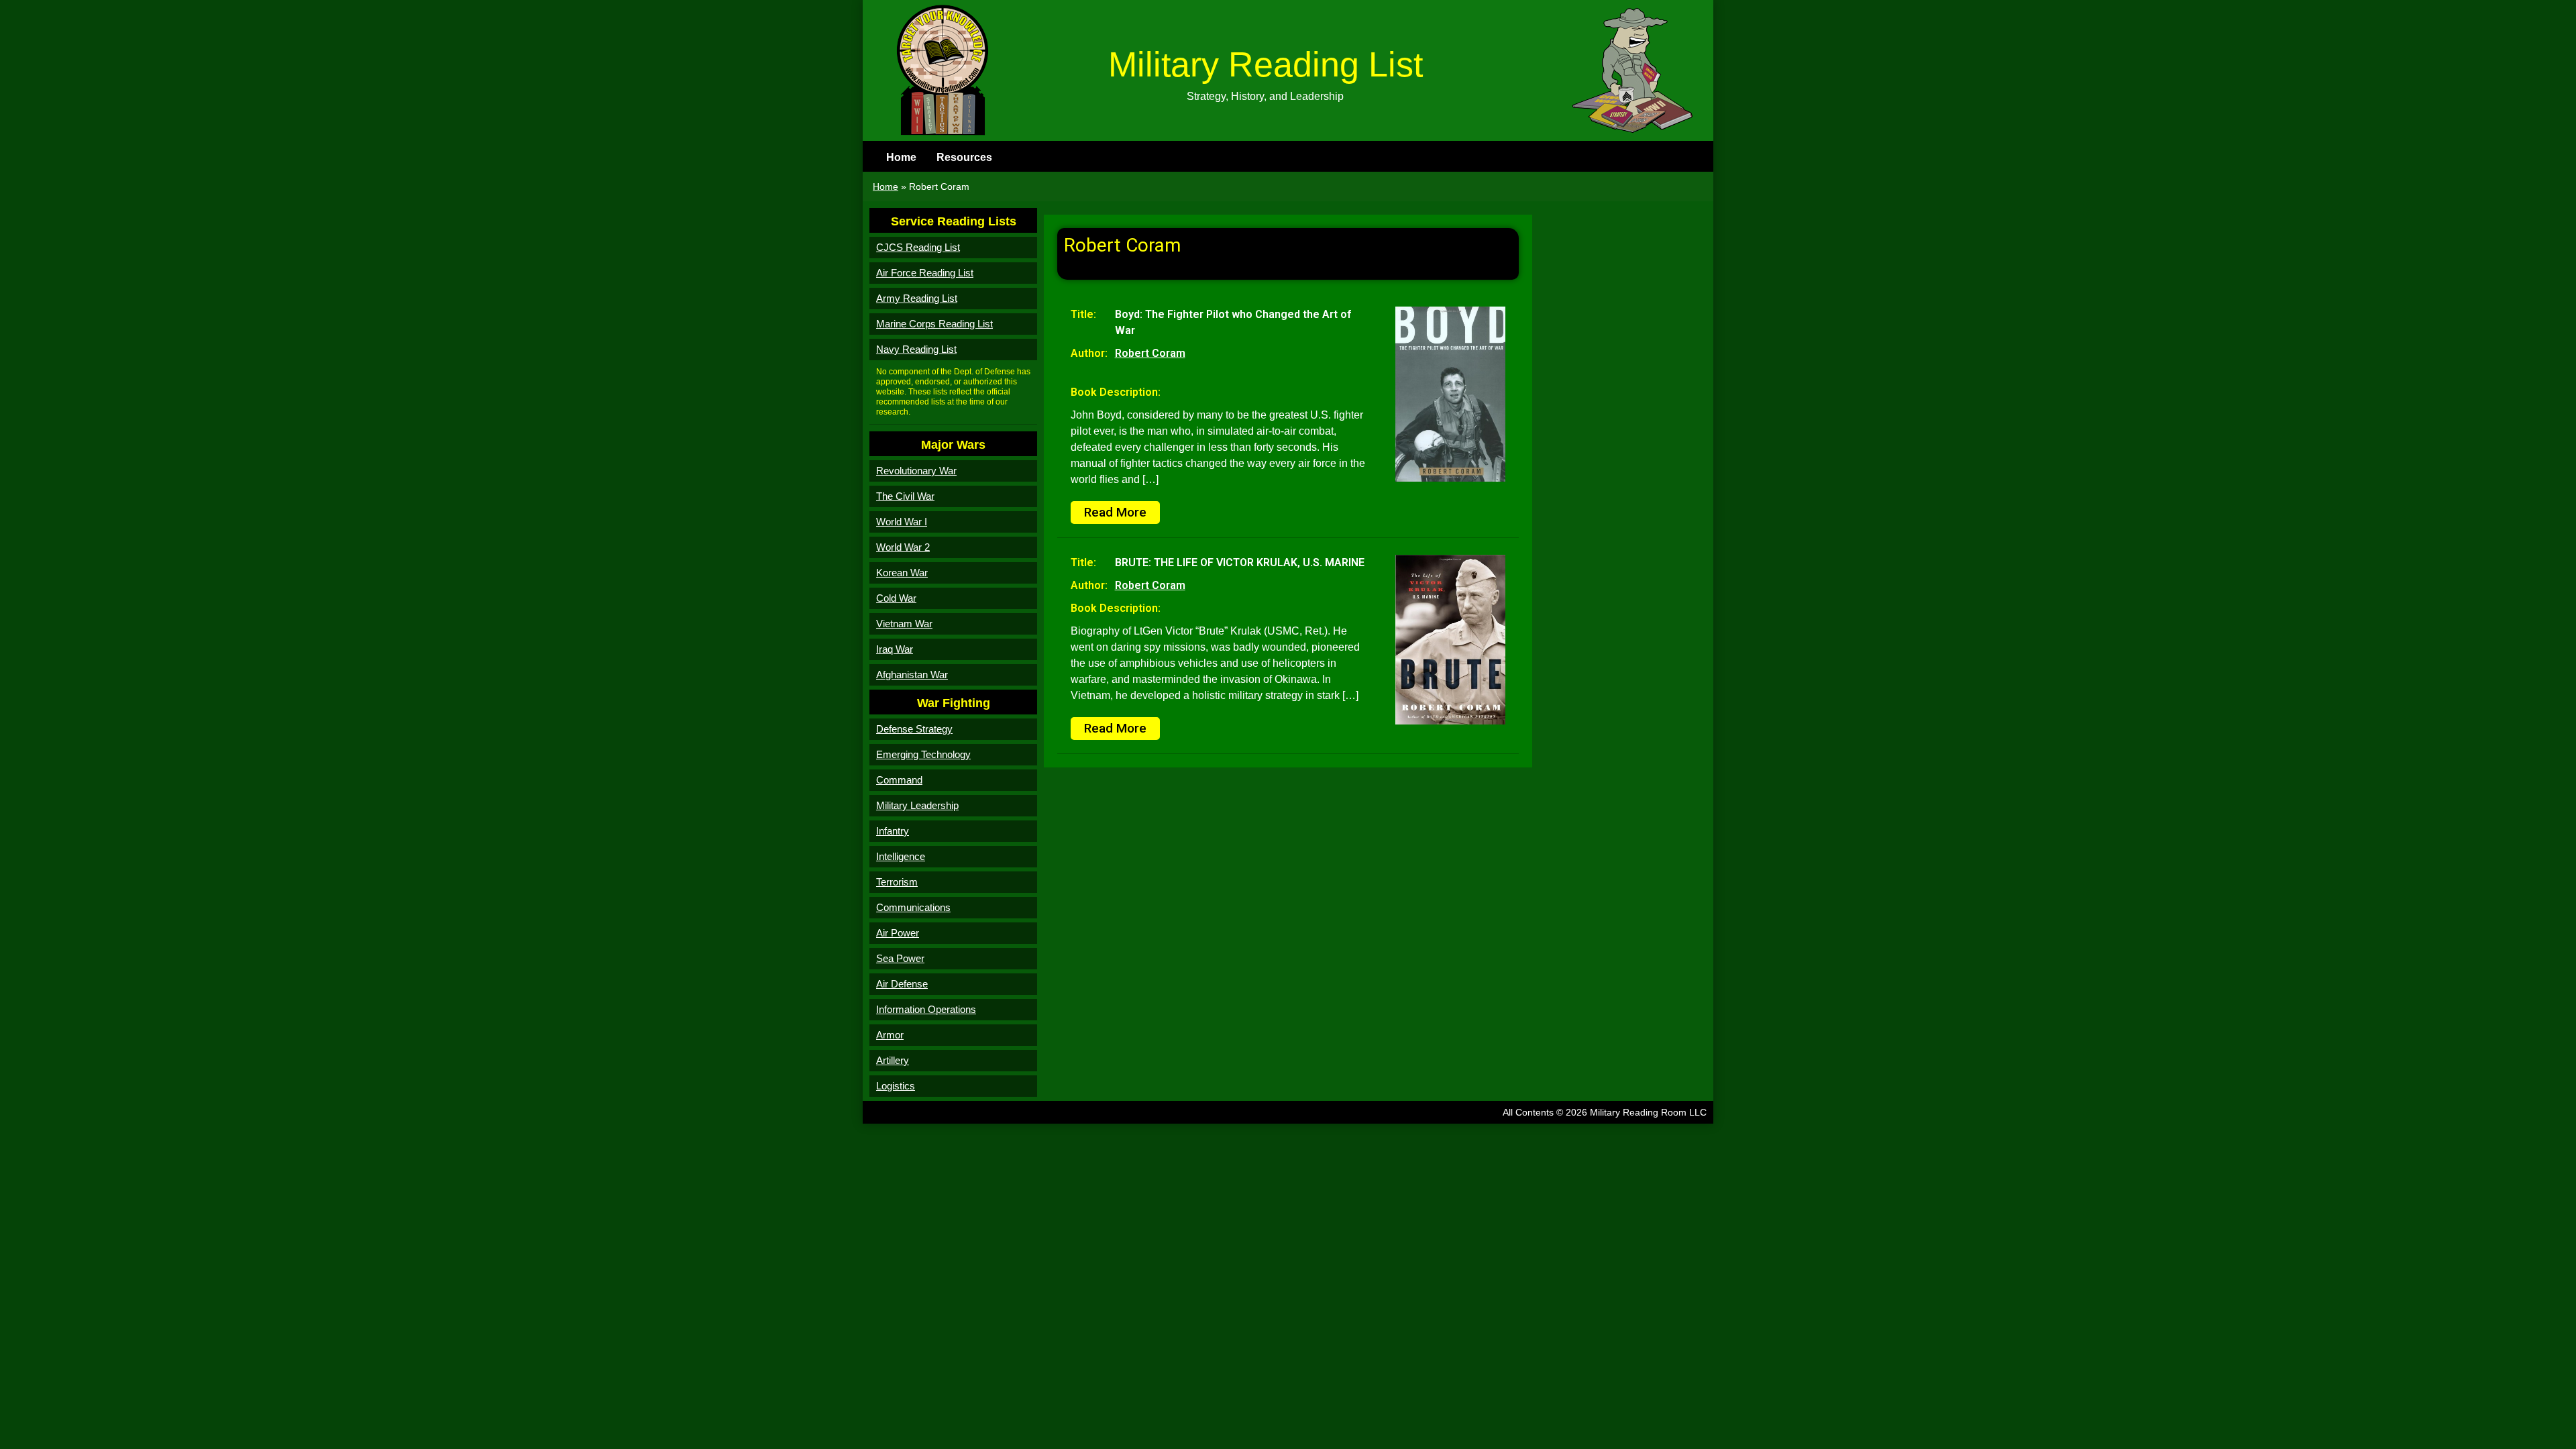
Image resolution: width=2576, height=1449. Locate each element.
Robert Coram (1150, 353)
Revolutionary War (916, 471)
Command (899, 780)
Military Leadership (917, 805)
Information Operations (926, 1009)
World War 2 (903, 547)
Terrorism (897, 882)
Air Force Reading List (925, 273)
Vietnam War (904, 624)
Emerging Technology (923, 754)
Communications (913, 907)
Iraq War (895, 649)
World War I (902, 522)
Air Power (898, 933)
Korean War (902, 573)
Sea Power (900, 958)
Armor (890, 1035)
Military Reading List (1266, 64)
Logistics (896, 1086)
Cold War (896, 598)
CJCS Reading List (918, 247)
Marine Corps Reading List (934, 324)
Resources (964, 157)
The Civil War (905, 496)
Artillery (893, 1060)
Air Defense (902, 984)
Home (901, 157)
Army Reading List (917, 298)
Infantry (893, 831)
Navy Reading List (916, 349)
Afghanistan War (912, 675)
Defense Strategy (914, 729)
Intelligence (901, 856)
